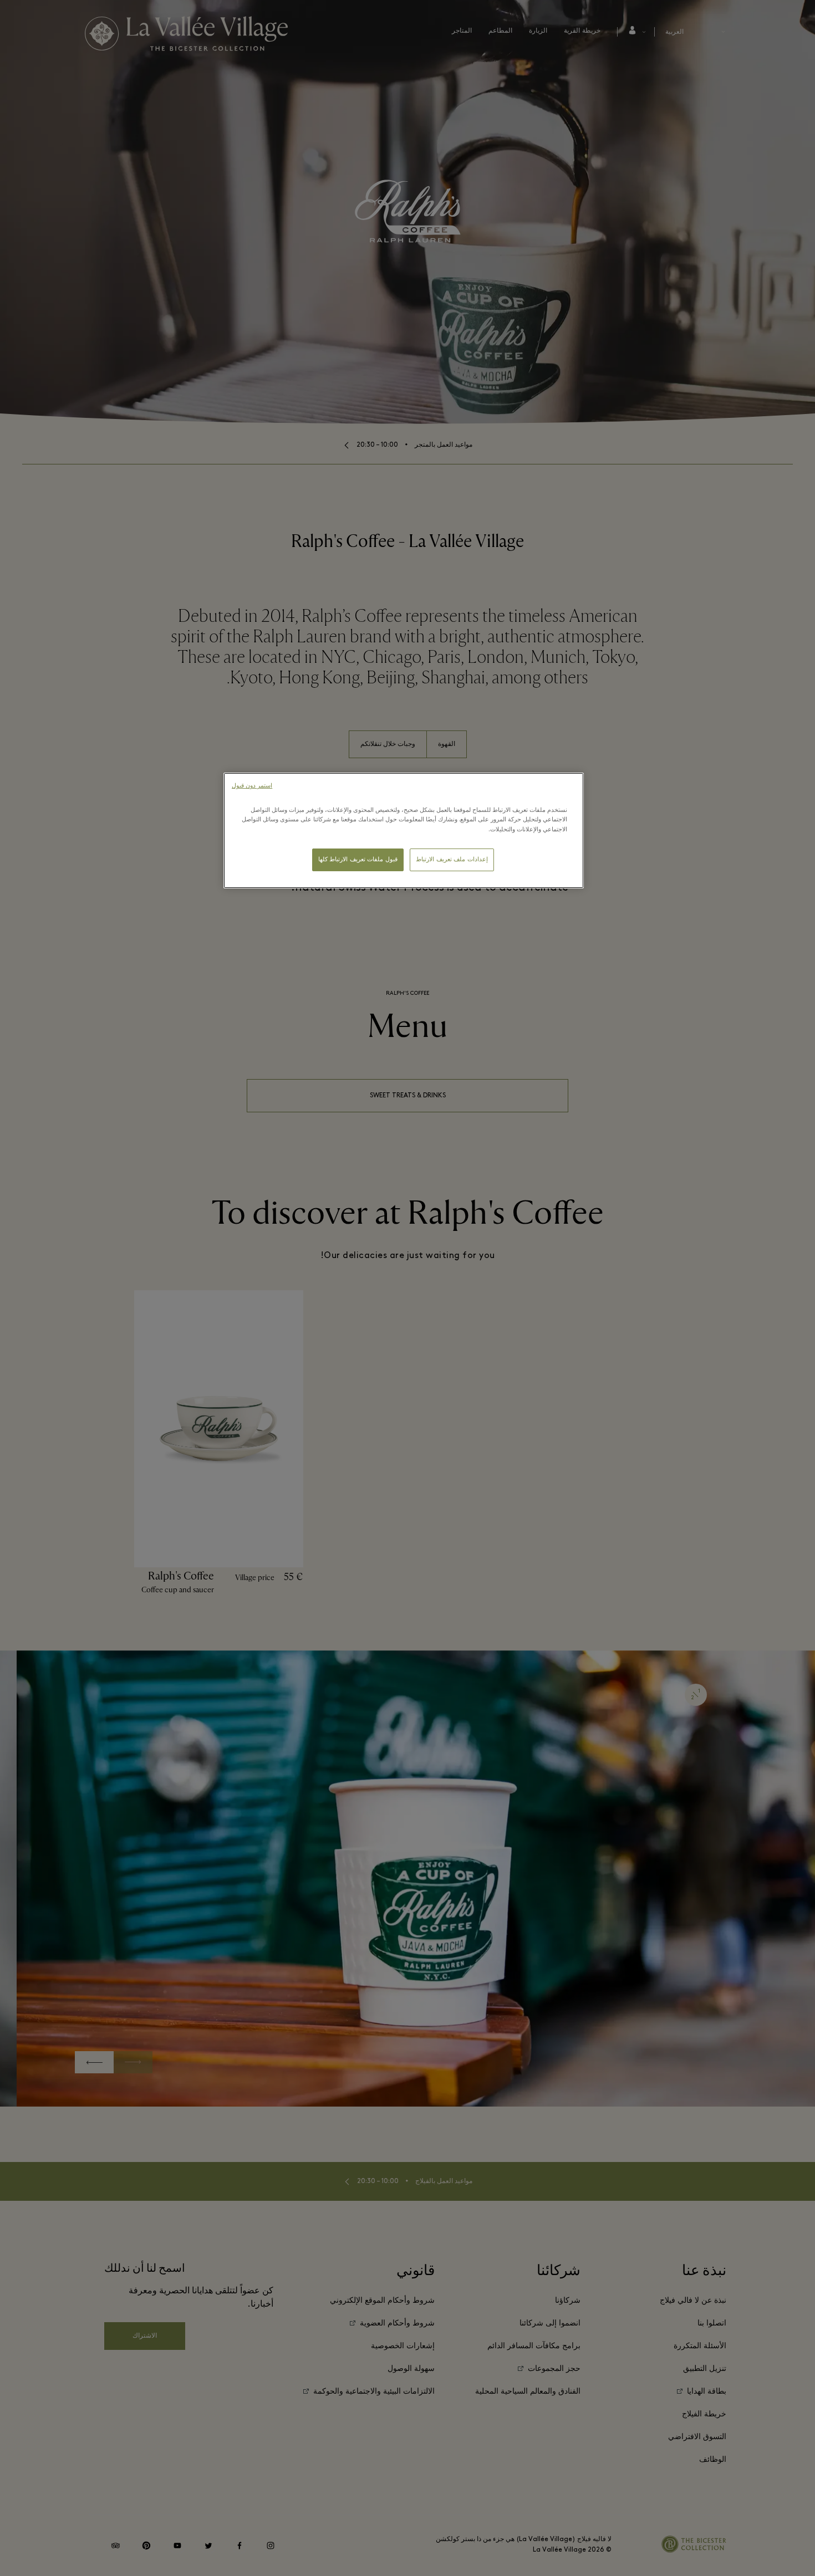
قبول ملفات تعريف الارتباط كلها (358, 860)
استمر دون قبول (252, 786)
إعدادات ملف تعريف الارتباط (452, 860)
